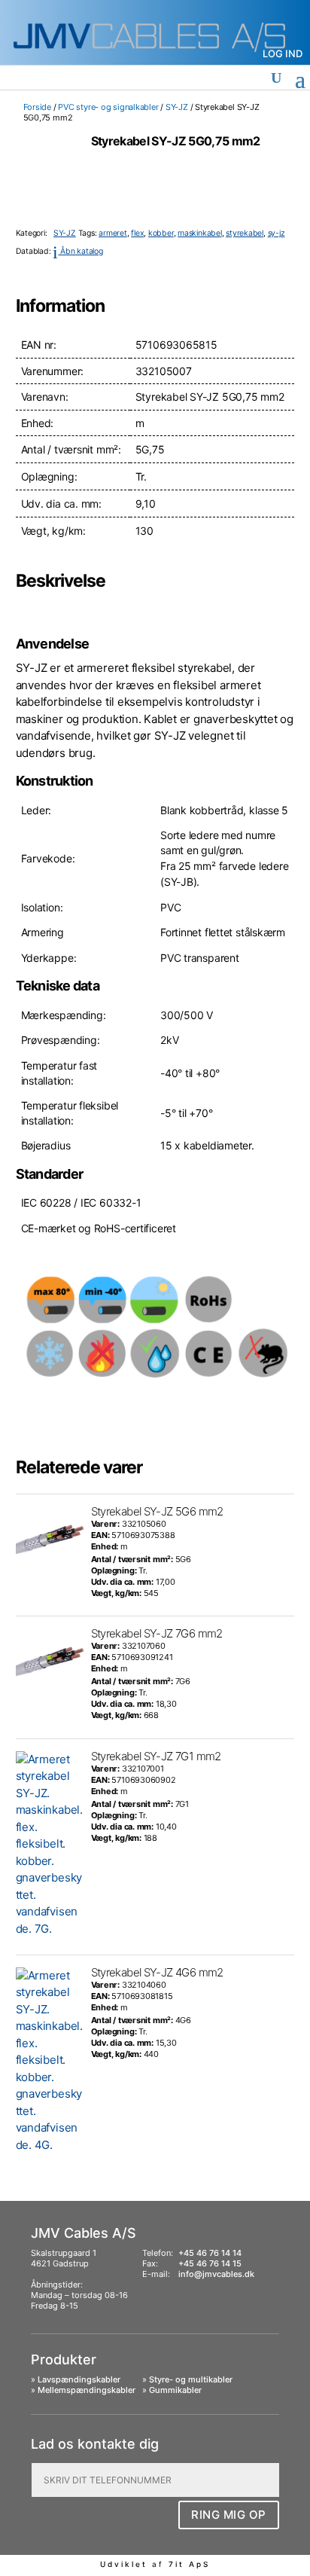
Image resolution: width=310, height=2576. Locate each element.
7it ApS (189, 2564)
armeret (112, 233)
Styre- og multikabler (191, 2379)
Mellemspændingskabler (87, 2390)
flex (137, 233)
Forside (37, 107)
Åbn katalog (77, 251)
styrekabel (245, 233)
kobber (161, 233)
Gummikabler (175, 2390)
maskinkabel (200, 233)
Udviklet (124, 2564)
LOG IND (283, 53)
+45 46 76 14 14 (210, 2253)
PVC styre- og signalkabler (108, 107)
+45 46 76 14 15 (210, 2263)
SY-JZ (177, 107)
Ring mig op (229, 2515)
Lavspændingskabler (79, 2379)
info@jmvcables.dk (216, 2274)
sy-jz (277, 233)
